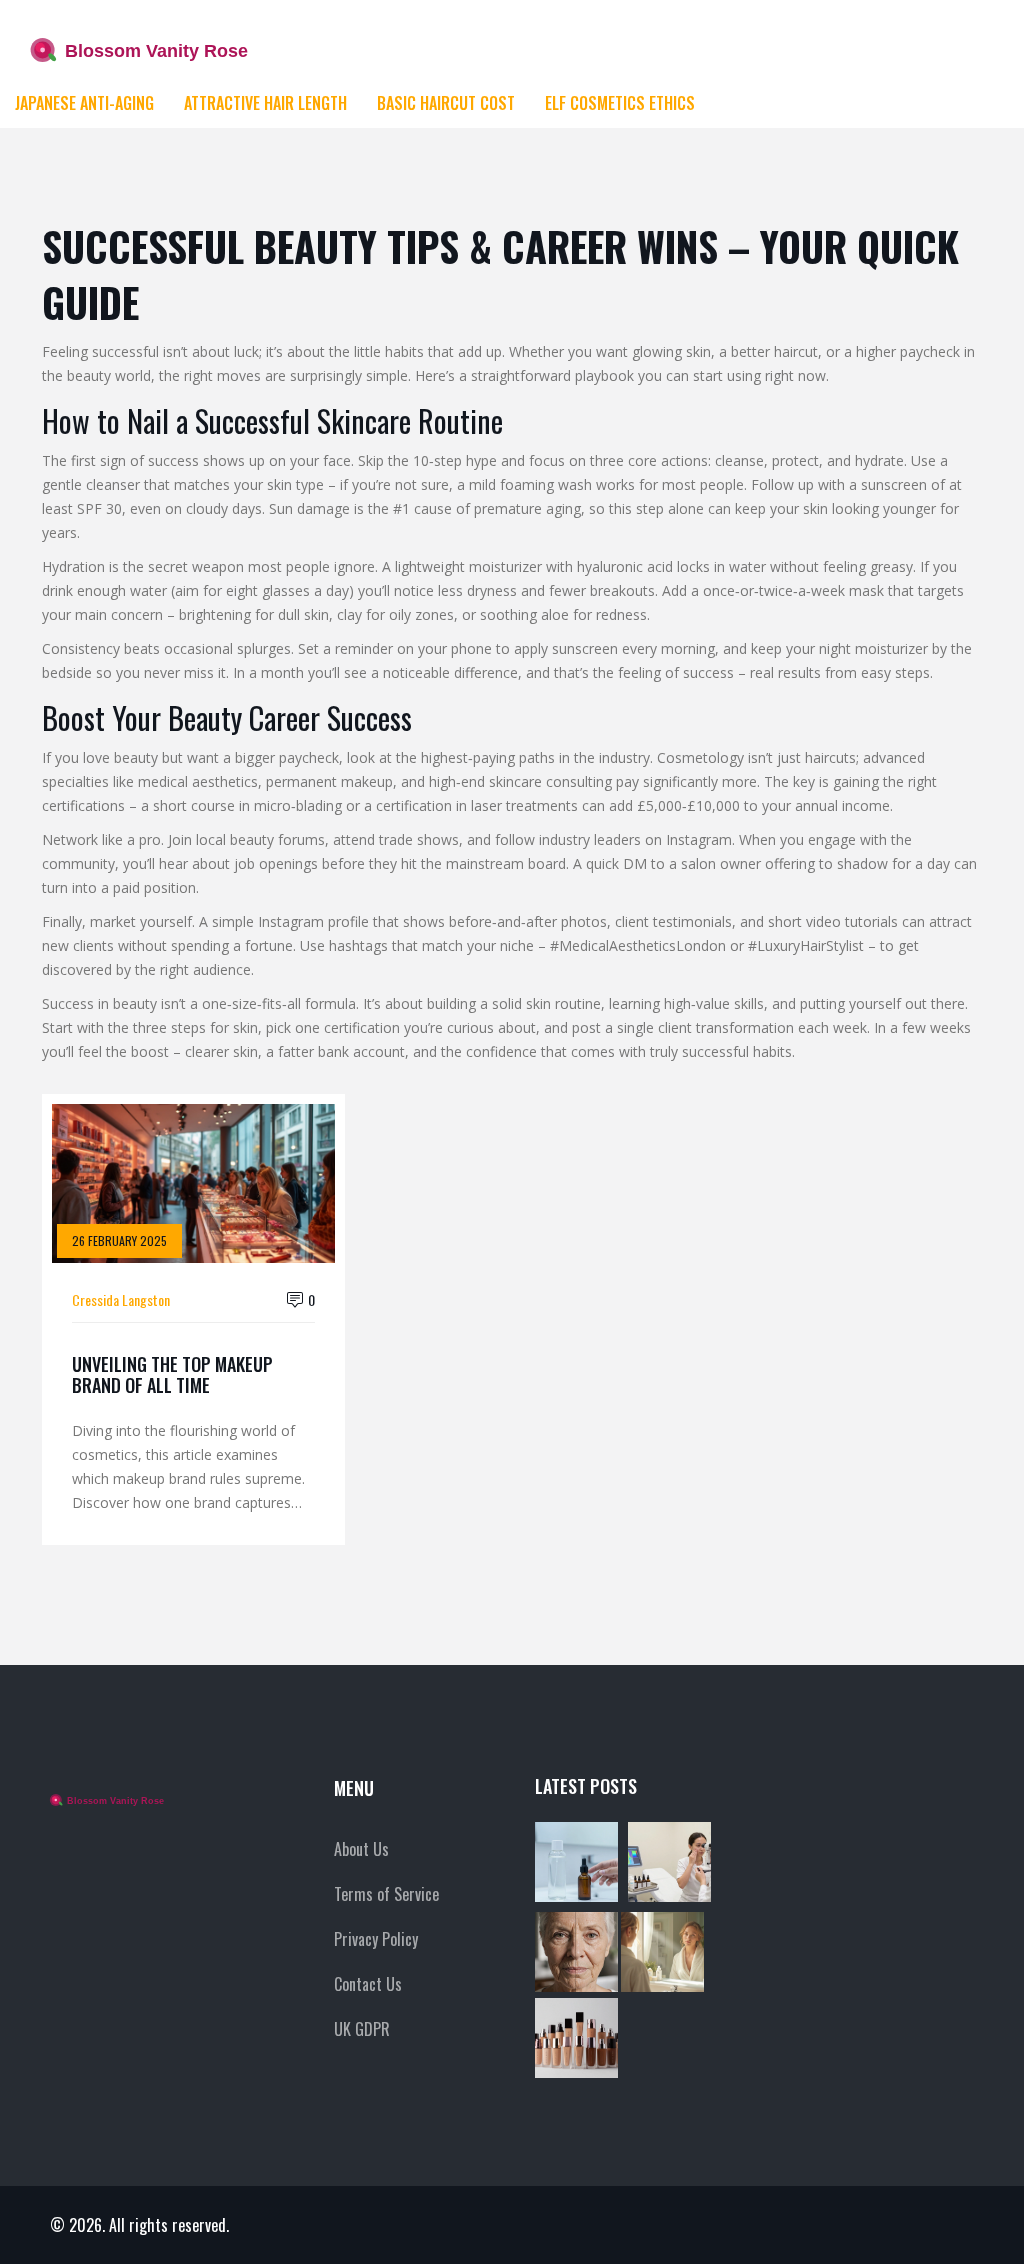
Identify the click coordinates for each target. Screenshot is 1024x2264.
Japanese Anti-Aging (84, 103)
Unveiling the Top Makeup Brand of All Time (172, 1375)
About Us (361, 1849)
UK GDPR (362, 2029)
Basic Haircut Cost (446, 103)
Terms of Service (386, 1894)
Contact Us (368, 1984)
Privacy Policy (376, 1939)
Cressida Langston (121, 1299)
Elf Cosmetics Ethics (620, 103)
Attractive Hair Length (265, 103)
